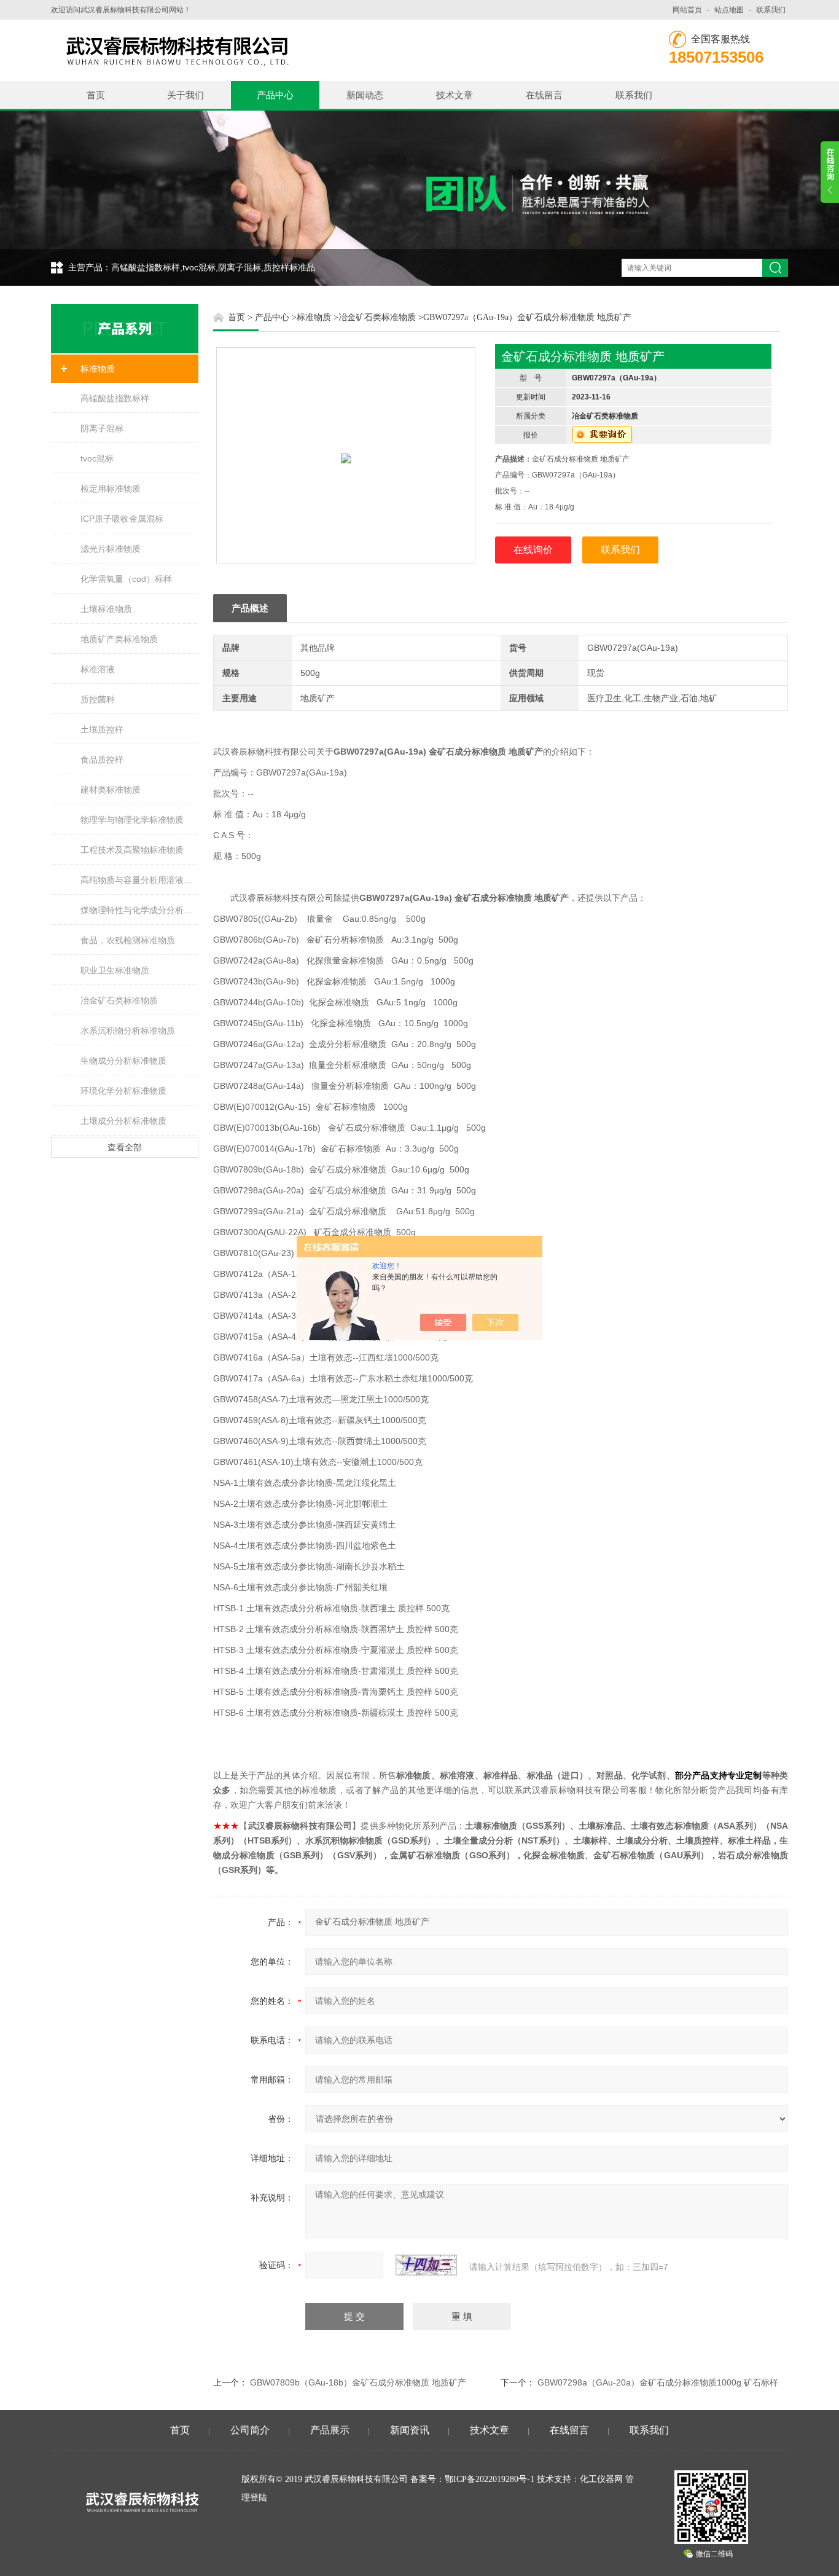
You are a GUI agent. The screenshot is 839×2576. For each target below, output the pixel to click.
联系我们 (771, 10)
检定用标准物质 (111, 489)
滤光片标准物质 (111, 549)
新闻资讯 (410, 2430)
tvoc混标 (97, 458)
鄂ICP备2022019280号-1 (490, 2479)
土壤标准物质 (106, 609)
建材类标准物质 (111, 790)
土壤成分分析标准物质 (123, 1121)
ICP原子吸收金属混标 (122, 519)
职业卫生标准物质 (115, 970)
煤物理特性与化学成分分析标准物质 (139, 910)
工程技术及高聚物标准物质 (132, 850)
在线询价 (533, 550)
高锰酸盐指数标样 (115, 398)
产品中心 (275, 95)
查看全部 (125, 1147)
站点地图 (729, 10)
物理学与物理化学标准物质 (132, 820)
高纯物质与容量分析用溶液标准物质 (139, 880)
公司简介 (250, 2430)
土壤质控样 (102, 729)
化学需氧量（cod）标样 (126, 579)
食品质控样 (102, 760)
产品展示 (330, 2430)
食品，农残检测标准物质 (128, 940)
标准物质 (98, 369)
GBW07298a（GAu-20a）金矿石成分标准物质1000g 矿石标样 (658, 2382)
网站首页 (687, 10)
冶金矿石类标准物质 (119, 1000)
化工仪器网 (601, 2479)
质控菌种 (98, 699)
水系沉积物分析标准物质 (128, 1031)
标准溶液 (98, 669)
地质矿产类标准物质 (119, 639)
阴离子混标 (102, 428)
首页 (96, 95)
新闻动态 (365, 95)
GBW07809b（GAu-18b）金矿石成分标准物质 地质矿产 (358, 2382)
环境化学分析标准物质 (123, 1091)
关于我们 (185, 95)
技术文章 (455, 95)
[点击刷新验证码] (426, 2265)
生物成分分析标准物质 (123, 1061)
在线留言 (544, 95)
